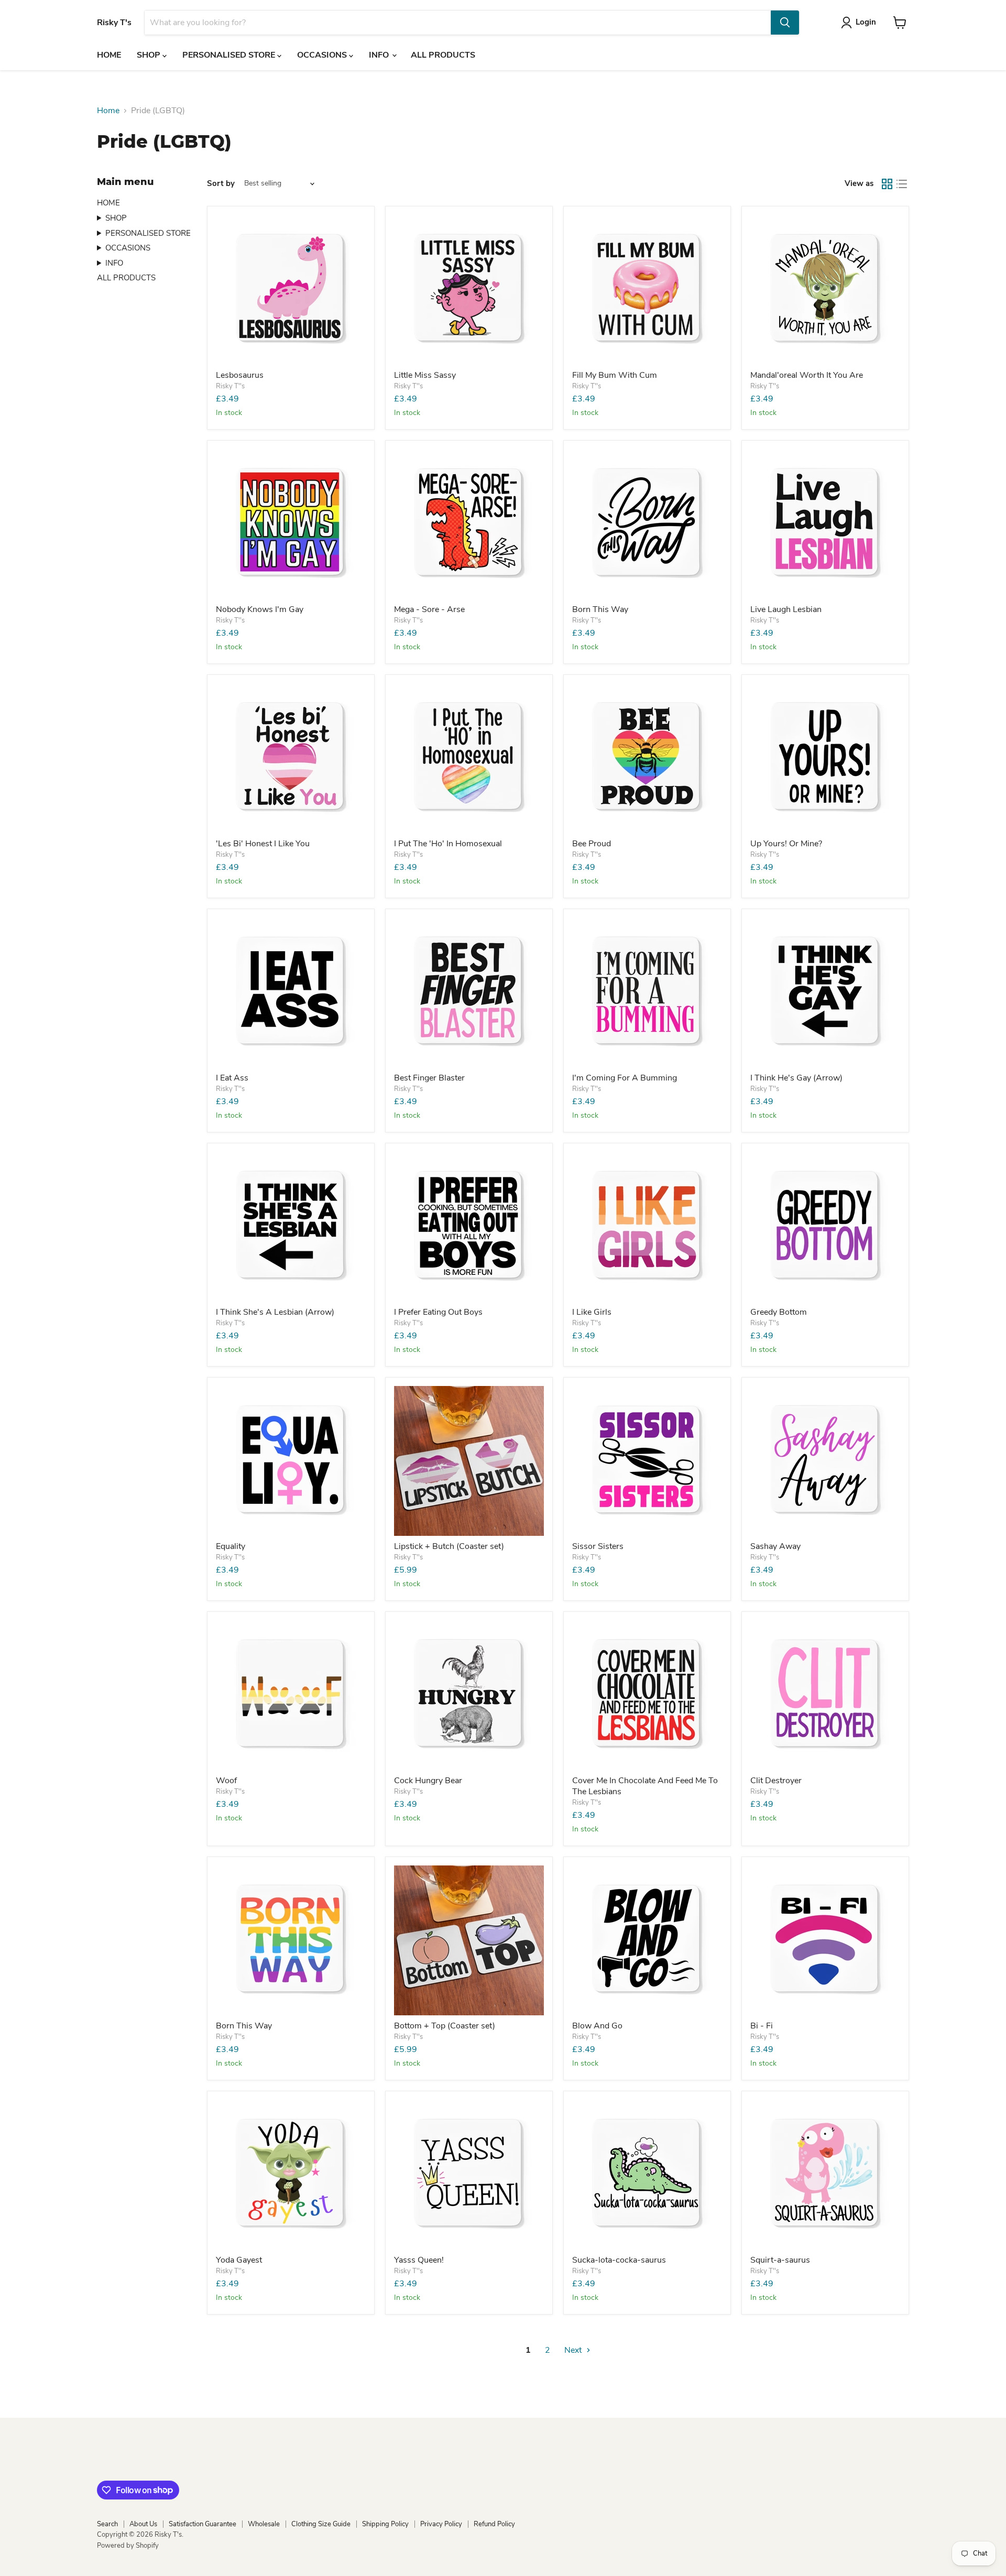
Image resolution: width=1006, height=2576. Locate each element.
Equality (231, 1546)
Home (108, 111)
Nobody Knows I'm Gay (260, 609)
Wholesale (264, 2524)
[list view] (902, 184)
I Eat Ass (232, 1078)
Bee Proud (592, 844)
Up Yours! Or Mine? (786, 844)
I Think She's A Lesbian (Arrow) (275, 1312)
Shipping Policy (385, 2524)
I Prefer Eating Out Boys (438, 1312)
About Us (143, 2524)
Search (107, 2524)
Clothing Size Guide (321, 2524)
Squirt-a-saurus (780, 2260)
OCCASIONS (323, 55)
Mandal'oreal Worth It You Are (807, 375)
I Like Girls (592, 1312)
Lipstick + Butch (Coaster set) (449, 1546)
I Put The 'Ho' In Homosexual (448, 844)
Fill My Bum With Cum (615, 375)
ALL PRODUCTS (443, 55)
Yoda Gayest (239, 2260)
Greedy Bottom (779, 1312)
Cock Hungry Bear (428, 1781)
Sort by (221, 184)
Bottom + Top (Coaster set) (445, 2026)
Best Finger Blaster (429, 1078)
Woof (226, 1781)
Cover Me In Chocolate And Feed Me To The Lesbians (645, 1786)
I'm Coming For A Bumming (625, 1078)
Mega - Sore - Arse (429, 609)
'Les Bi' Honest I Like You (263, 844)
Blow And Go (597, 2026)
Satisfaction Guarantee (203, 2524)
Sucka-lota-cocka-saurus (619, 2260)
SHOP (150, 55)
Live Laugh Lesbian (786, 609)
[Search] (785, 23)
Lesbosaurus (240, 375)
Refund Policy (494, 2524)
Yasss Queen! (419, 2260)
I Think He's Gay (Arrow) (796, 1078)
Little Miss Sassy (425, 375)
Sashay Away (775, 1546)
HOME (109, 55)
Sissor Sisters (598, 1546)
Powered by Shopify (128, 2546)
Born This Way (600, 609)
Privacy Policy (441, 2524)
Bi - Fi (762, 2026)
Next (574, 2350)
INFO (380, 55)
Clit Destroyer (776, 1781)
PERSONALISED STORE (230, 55)
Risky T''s (230, 386)
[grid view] (887, 184)
